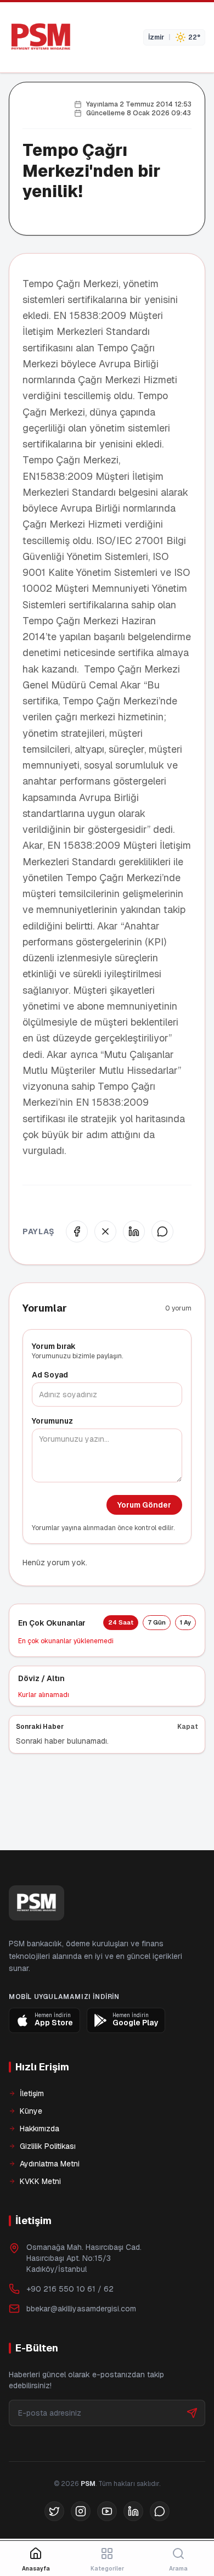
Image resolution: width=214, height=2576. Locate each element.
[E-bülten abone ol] (192, 2450)
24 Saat (121, 1622)
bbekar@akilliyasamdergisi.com (81, 2346)
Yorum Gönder (144, 1505)
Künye (31, 2148)
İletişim (32, 2131)
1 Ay (185, 1622)
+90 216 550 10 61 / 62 (70, 2326)
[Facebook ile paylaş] (77, 1231)
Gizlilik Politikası (48, 2183)
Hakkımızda (40, 2166)
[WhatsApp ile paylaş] (162, 1231)
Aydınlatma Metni (50, 2201)
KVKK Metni (40, 2219)
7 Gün (157, 1622)
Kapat (188, 1727)
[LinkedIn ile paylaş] (134, 1231)
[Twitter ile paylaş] (105, 1231)
